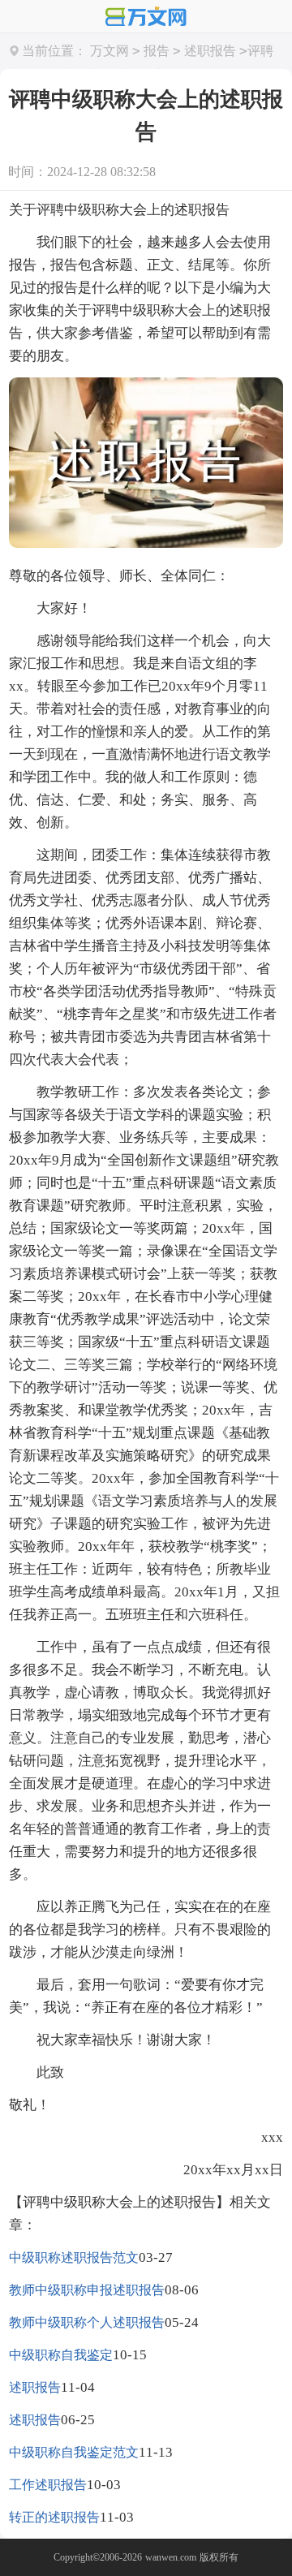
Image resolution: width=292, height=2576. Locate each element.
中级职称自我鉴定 (61, 2355)
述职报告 (210, 51)
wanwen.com (171, 2557)
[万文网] (146, 18)
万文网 (109, 51)
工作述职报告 (48, 2485)
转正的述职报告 (54, 2517)
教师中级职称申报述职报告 (87, 2290)
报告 (157, 51)
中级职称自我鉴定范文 (74, 2452)
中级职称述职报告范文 (74, 2257)
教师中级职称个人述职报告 (87, 2322)
